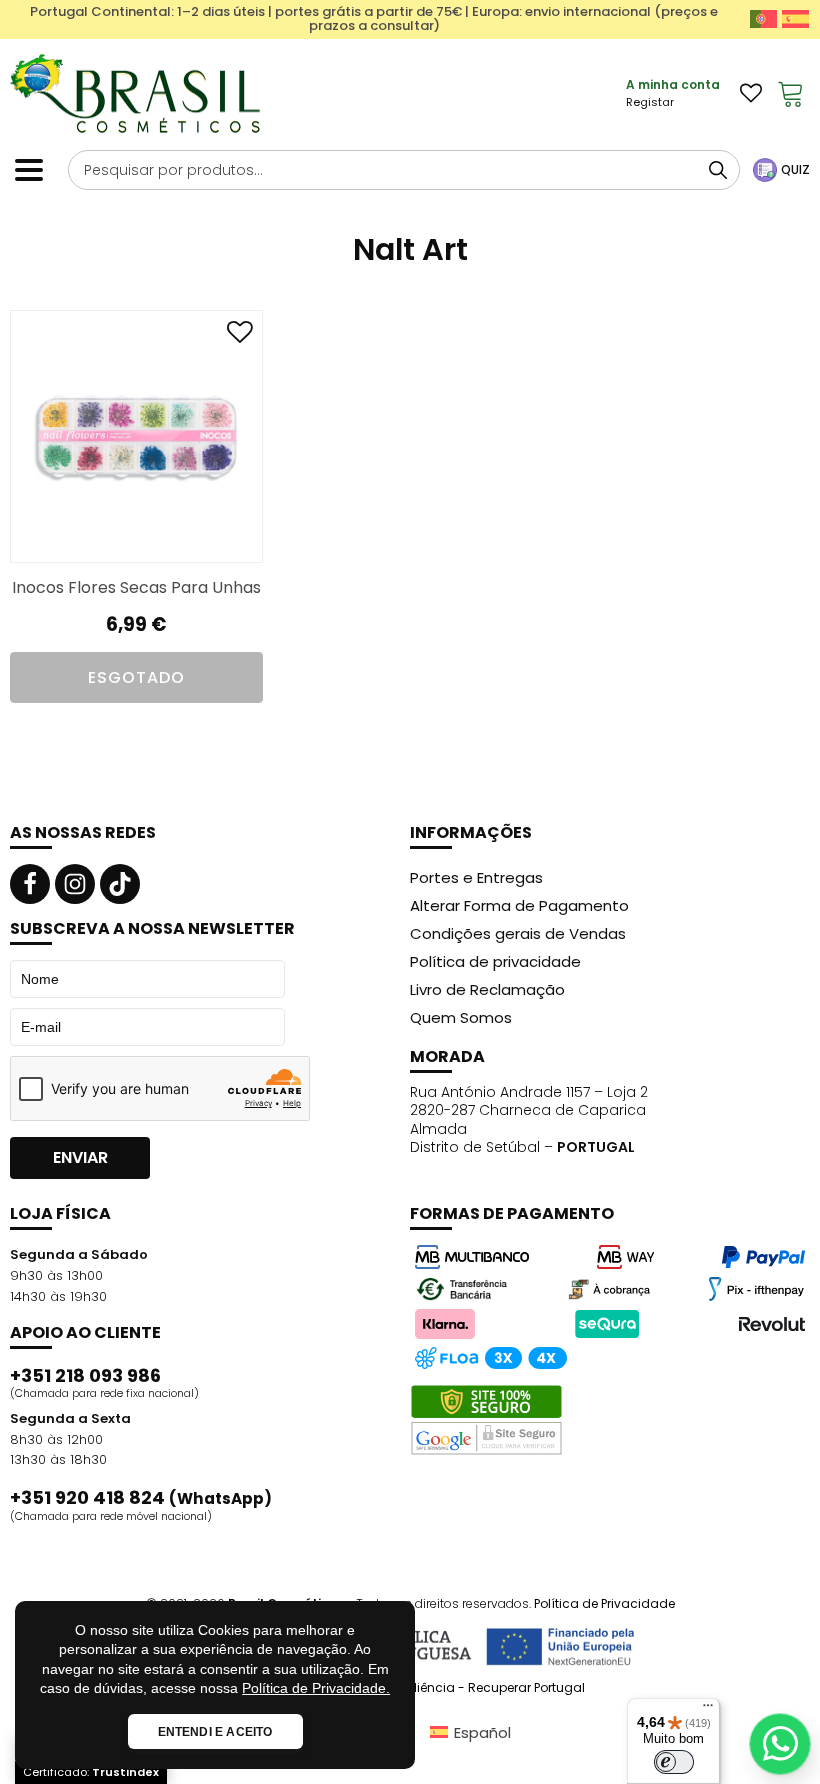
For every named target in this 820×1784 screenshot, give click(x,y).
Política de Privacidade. (316, 1688)
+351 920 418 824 (141, 1498)
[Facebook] (30, 884)
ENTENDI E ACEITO (215, 1732)
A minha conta (673, 84)
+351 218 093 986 (85, 1376)
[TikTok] (120, 884)
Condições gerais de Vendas (518, 933)
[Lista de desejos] (751, 93)
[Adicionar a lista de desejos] (240, 336)
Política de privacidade (495, 961)
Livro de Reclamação (487, 989)
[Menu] (708, 1710)
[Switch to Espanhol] (795, 19)
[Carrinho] (791, 93)
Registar (650, 102)
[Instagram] (75, 884)
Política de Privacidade (604, 1603)
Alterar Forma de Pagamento (519, 905)
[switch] (674, 1762)
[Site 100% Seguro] (486, 1420)
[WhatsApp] (780, 1744)
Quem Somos (461, 1017)
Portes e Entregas (476, 877)
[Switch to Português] (763, 19)
